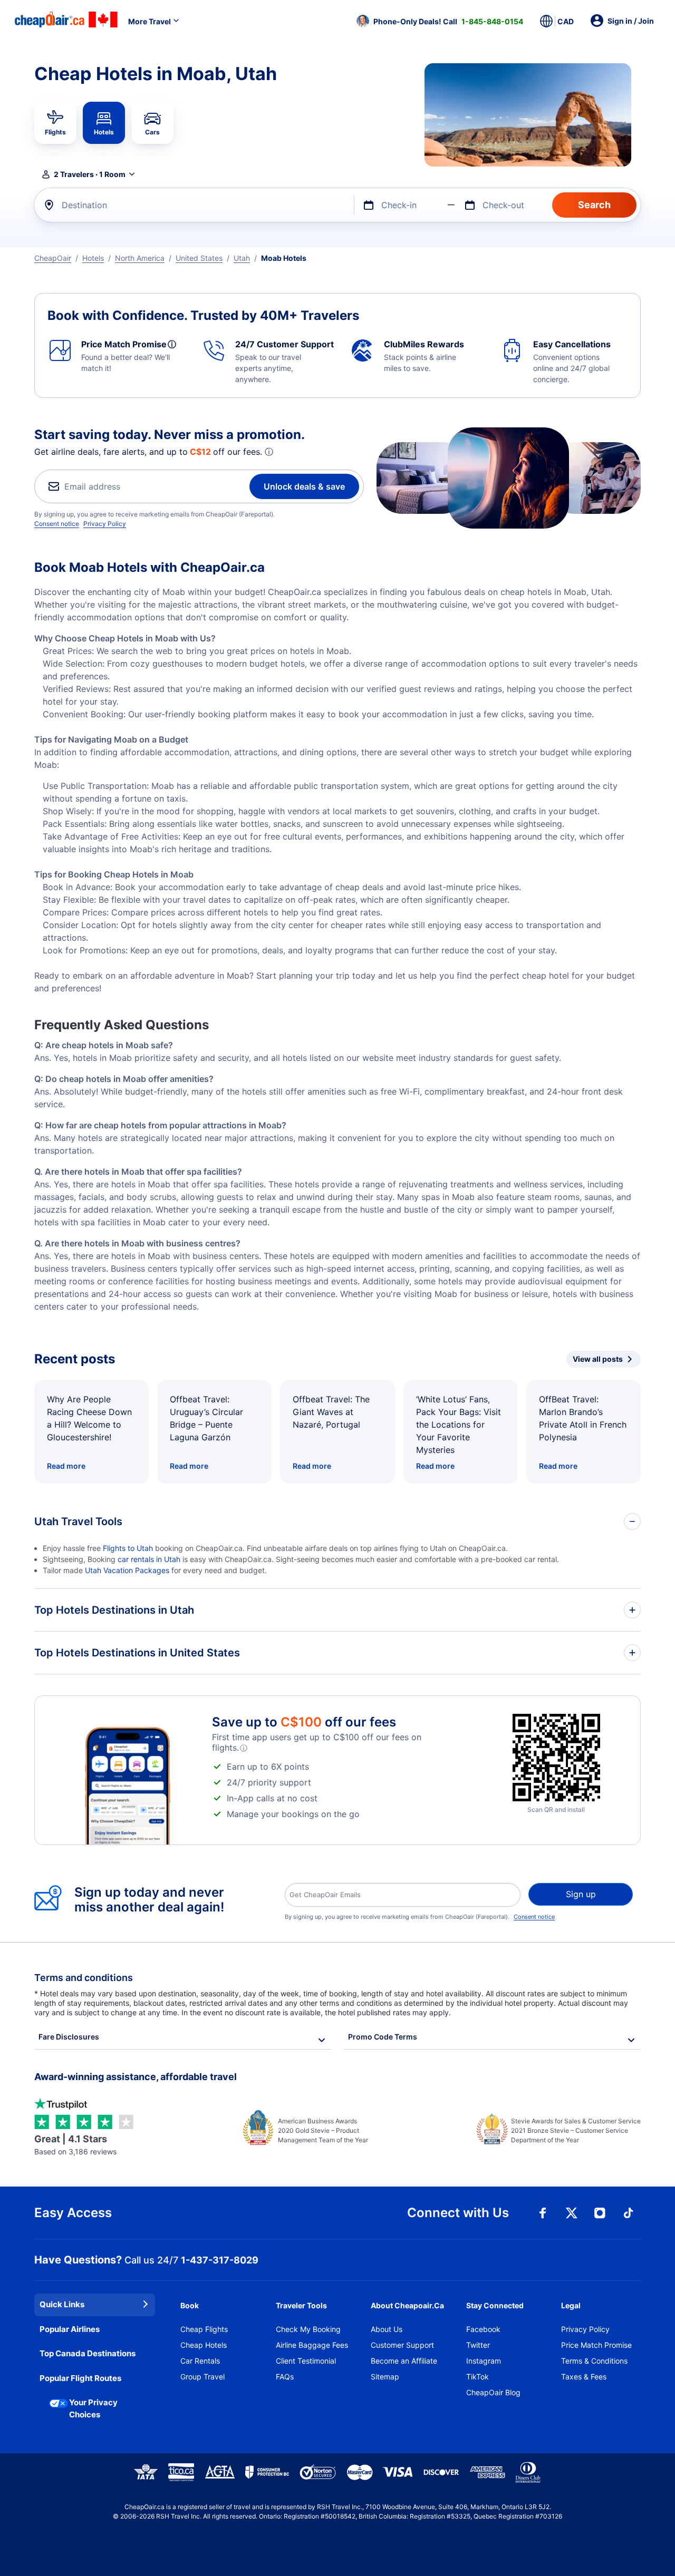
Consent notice (57, 524)
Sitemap (385, 2377)
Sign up (581, 1894)
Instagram (484, 2361)
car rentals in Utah (149, 1559)
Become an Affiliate (404, 2361)
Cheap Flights (204, 2329)
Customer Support (402, 2345)
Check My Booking (308, 2329)
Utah (242, 258)
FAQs (285, 2377)
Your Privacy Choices (93, 2408)
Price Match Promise (596, 2345)
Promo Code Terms (383, 2037)
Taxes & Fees (584, 2377)
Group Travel (202, 2377)
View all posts (598, 1359)
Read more (66, 1466)
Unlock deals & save (304, 486)
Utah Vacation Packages (127, 1570)
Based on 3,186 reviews (75, 2145)
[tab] (55, 123)
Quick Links (62, 2304)
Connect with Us (458, 2213)
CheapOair (53, 258)
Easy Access (73, 2213)
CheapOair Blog (493, 2392)
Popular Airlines (70, 2329)
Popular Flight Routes (80, 2378)
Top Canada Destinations (88, 2353)
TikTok (478, 2377)
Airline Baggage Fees (312, 2345)
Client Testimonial (306, 2361)
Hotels (93, 258)
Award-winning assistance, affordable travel (136, 2077)
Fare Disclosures (69, 2037)
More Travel (150, 21)
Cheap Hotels (204, 2345)
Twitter (478, 2345)
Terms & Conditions (594, 2361)
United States (199, 258)
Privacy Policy (105, 524)
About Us (387, 2329)
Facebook (483, 2329)
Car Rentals (200, 2361)
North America (140, 258)
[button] (440, 21)
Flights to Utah (128, 1548)
